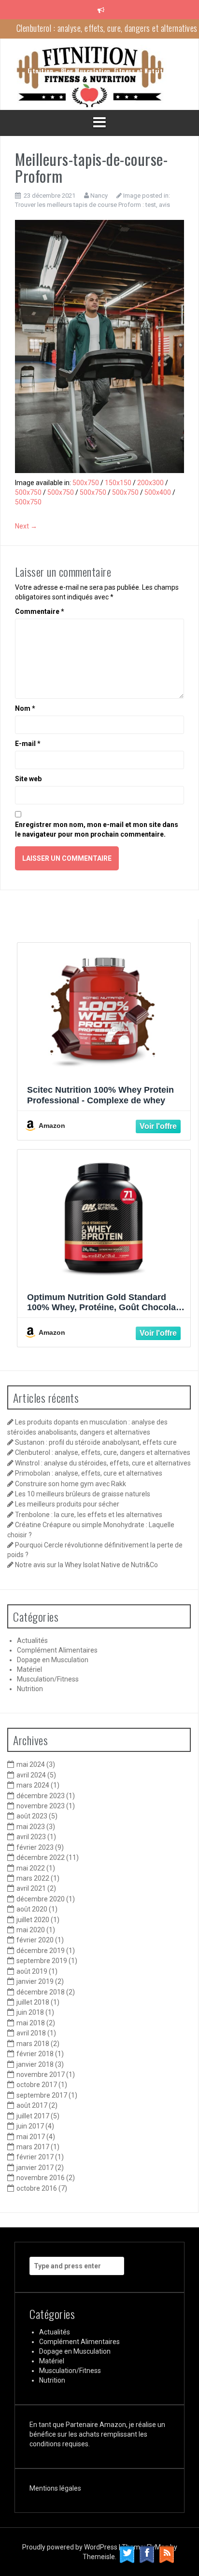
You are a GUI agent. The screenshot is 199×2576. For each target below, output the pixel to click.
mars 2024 (33, 1785)
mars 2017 (33, 2147)
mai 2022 (31, 1868)
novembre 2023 (41, 1806)
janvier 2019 (35, 1981)
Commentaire (40, 611)
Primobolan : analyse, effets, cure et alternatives (89, 1473)
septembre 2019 (42, 1961)
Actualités (32, 1641)
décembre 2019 (41, 1951)
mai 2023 (31, 1827)
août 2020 (32, 1909)
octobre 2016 (37, 2188)
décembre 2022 (41, 1857)
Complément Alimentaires (57, 1650)
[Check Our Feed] (166, 2554)
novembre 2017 (41, 2074)
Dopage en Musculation (53, 1660)
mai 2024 (31, 1764)
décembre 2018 (41, 1992)
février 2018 (35, 2054)
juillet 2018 (33, 2002)
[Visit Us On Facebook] (147, 2554)
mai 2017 (31, 2137)
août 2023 (32, 1816)
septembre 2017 (42, 2095)
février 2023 (35, 1847)
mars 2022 (33, 1878)
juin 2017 (30, 2126)
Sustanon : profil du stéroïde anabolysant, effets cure (96, 1442)
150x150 (118, 483)
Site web (28, 779)
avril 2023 (31, 1837)
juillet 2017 (33, 2116)
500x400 (158, 492)
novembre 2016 (41, 2178)
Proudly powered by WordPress (71, 2547)
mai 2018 (31, 2023)
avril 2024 (31, 1775)
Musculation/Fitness (48, 1679)
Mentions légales (55, 2488)
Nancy (99, 196)
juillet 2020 (33, 1920)
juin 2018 (30, 2012)
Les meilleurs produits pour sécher (67, 1504)
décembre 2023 (41, 1796)
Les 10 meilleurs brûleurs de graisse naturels (83, 1494)
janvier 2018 (35, 2064)
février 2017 (35, 2157)
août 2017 (32, 2105)
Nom (25, 708)
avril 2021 (31, 1888)
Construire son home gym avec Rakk (71, 1484)
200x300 (150, 483)
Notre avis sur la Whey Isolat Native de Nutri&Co (86, 1565)
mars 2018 (33, 2044)
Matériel (29, 1669)
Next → (26, 526)
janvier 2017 (35, 2168)
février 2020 (35, 1940)
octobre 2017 (37, 2085)
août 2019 (32, 1971)
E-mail (28, 744)
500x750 (86, 483)
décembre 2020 (41, 1899)
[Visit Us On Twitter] (127, 2554)
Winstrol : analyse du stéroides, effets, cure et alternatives (107, 28)
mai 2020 (31, 1930)
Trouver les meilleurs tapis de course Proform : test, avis (92, 205)
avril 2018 (31, 2033)
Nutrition (30, 1689)
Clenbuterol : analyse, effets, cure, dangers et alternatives (103, 1452)
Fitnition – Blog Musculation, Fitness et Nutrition (100, 71)
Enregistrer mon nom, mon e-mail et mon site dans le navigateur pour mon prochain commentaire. (97, 829)
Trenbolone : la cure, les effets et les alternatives (89, 1515)
